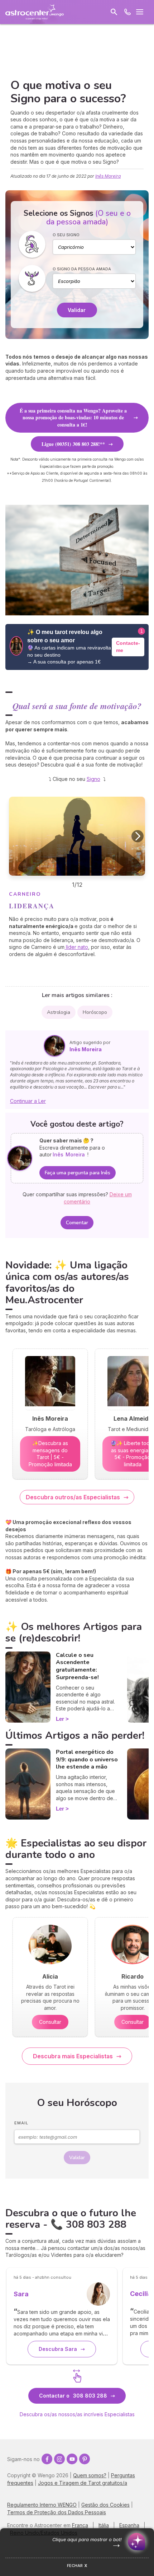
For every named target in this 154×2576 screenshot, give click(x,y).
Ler (60, 1719)
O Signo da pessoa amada (82, 269)
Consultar (50, 2022)
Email (21, 2123)
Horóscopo (95, 1012)
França (80, 2525)
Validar (77, 310)
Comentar (77, 1223)
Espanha (129, 2525)
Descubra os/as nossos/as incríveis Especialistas (77, 2414)
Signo (93, 779)
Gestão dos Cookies (105, 2505)
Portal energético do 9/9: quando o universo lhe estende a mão (87, 1760)
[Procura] (114, 12)
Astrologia (59, 1012)
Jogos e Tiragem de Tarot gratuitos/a (83, 2483)
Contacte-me (128, 647)
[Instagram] (59, 2459)
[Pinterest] (85, 2459)
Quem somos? (90, 2475)
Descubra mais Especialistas (73, 2056)
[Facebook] (47, 2459)
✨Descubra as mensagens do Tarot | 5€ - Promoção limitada (50, 1454)
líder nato (76, 947)
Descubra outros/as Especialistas (73, 1497)
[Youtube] (72, 2459)
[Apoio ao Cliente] (127, 12)
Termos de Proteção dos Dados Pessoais (57, 2512)
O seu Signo (66, 235)
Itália (104, 2525)
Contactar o (73, 2396)
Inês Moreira (108, 176)
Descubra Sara (58, 2349)
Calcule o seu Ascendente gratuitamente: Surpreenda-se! (77, 1666)
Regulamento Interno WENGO (42, 2505)
